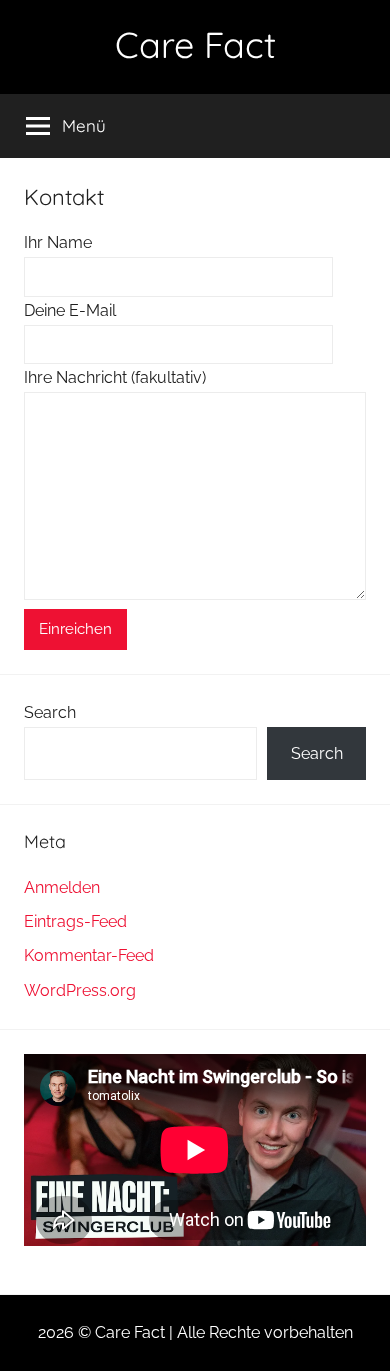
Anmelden (62, 887)
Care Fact (195, 44)
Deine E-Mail (70, 310)
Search (50, 712)
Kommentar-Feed (89, 955)
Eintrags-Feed (75, 921)
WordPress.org (80, 990)
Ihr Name (58, 242)
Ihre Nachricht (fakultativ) (115, 377)
